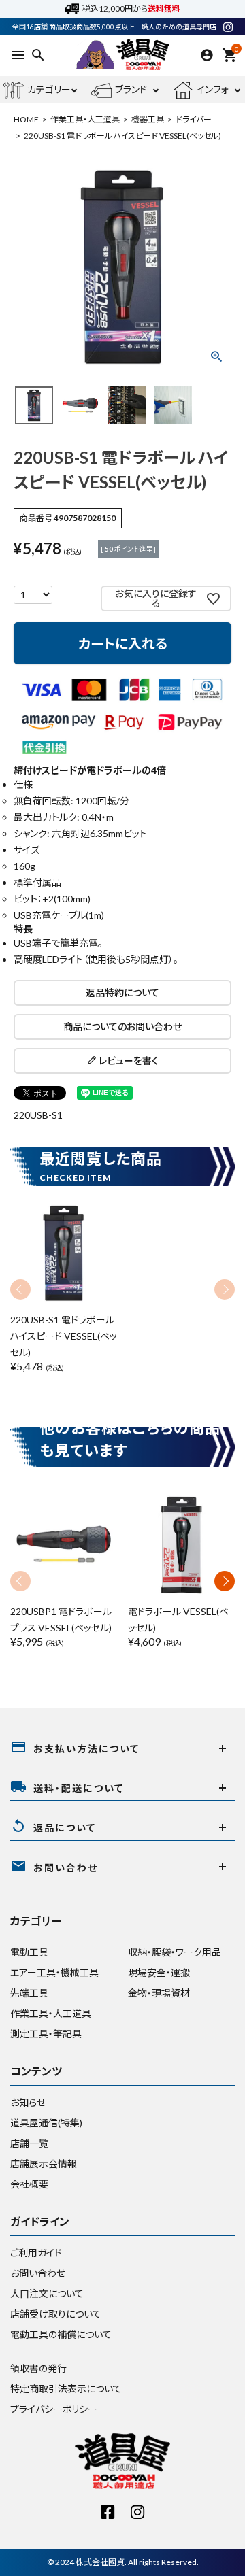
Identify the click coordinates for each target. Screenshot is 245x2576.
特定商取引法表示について (66, 2389)
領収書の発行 (38, 2368)
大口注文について (47, 2293)
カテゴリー (49, 89)
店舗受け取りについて (56, 2314)
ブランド (131, 89)
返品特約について (122, 993)
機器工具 (148, 119)
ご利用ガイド (36, 2253)
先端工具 (29, 1993)
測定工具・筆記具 (46, 2034)
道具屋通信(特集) (46, 2123)
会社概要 (29, 2184)
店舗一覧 (29, 2143)
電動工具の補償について (61, 2334)
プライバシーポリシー (54, 2409)
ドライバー (194, 119)
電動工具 (29, 1952)
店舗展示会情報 (44, 2164)
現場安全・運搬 (159, 1972)
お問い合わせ (38, 2273)
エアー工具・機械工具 (54, 1972)
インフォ (213, 89)
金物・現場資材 (159, 1993)
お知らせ (28, 2102)
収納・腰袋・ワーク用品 (175, 1952)
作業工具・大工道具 (85, 119)
